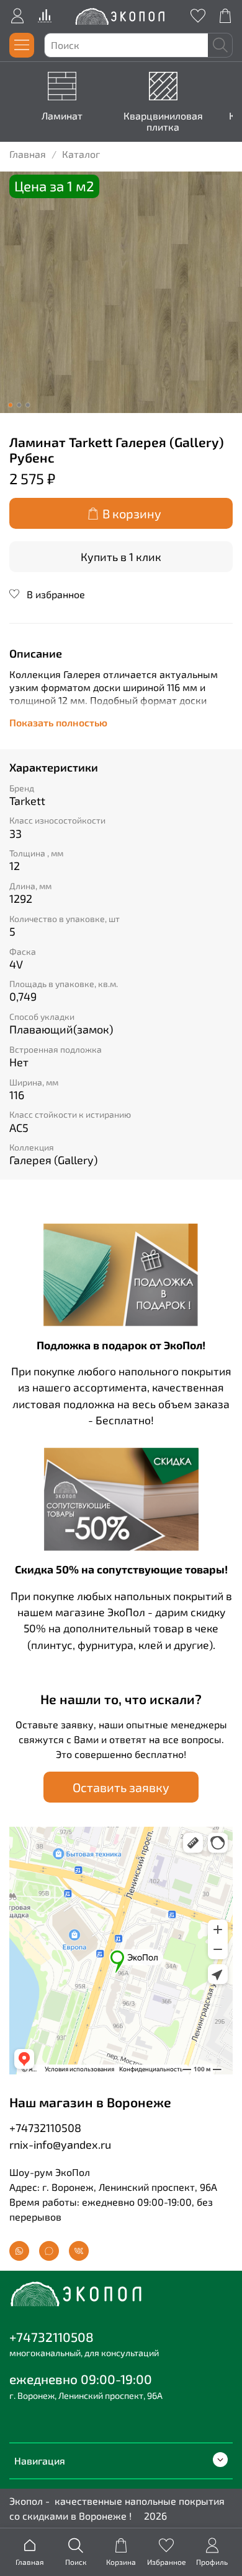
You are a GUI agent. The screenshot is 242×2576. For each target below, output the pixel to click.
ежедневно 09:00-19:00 (81, 2379)
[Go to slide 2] (19, 405)
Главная (28, 154)
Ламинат (62, 115)
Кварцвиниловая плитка (163, 121)
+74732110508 (45, 2128)
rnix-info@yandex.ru (60, 2144)
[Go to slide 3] (28, 405)
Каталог (81, 154)
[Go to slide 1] (11, 405)
